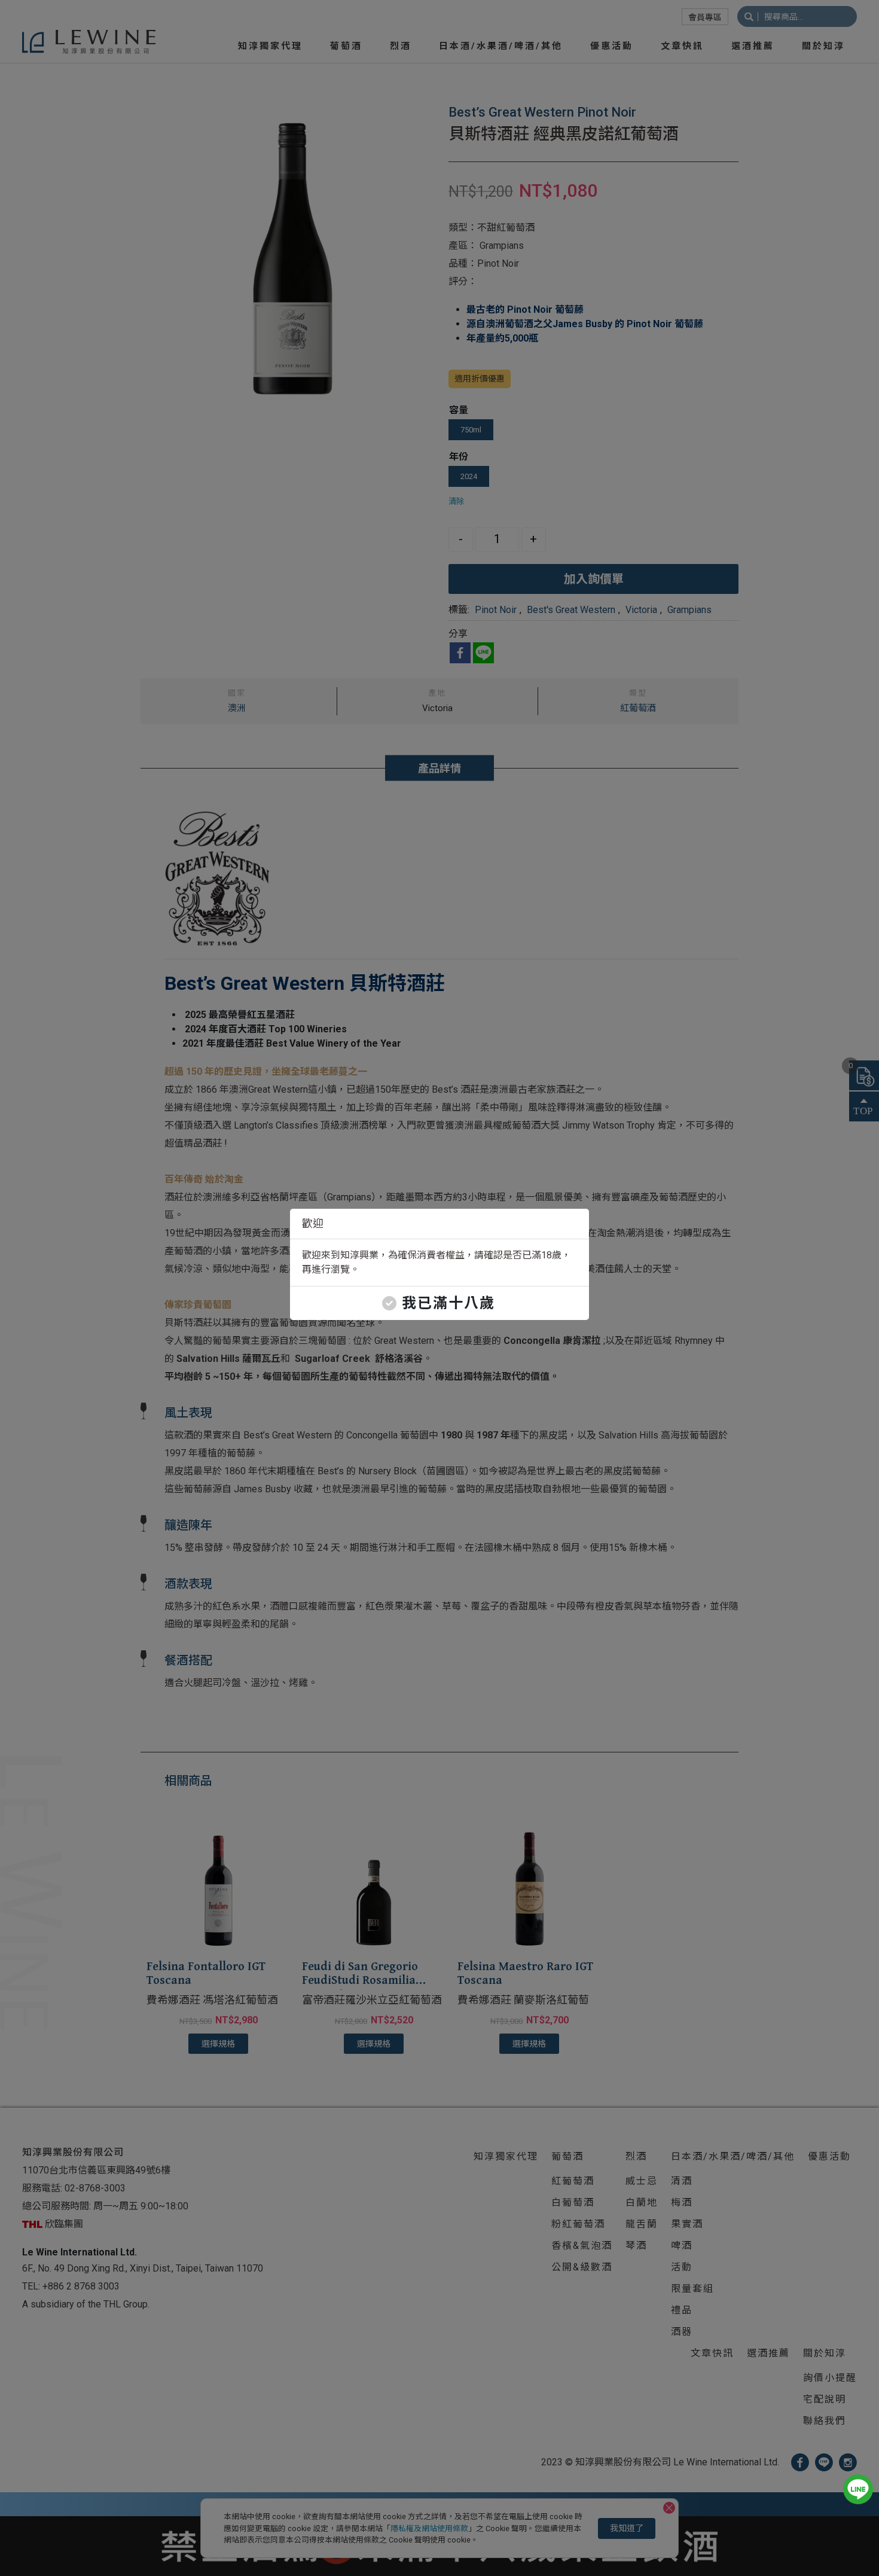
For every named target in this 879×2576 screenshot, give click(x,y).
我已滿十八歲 (448, 1303)
